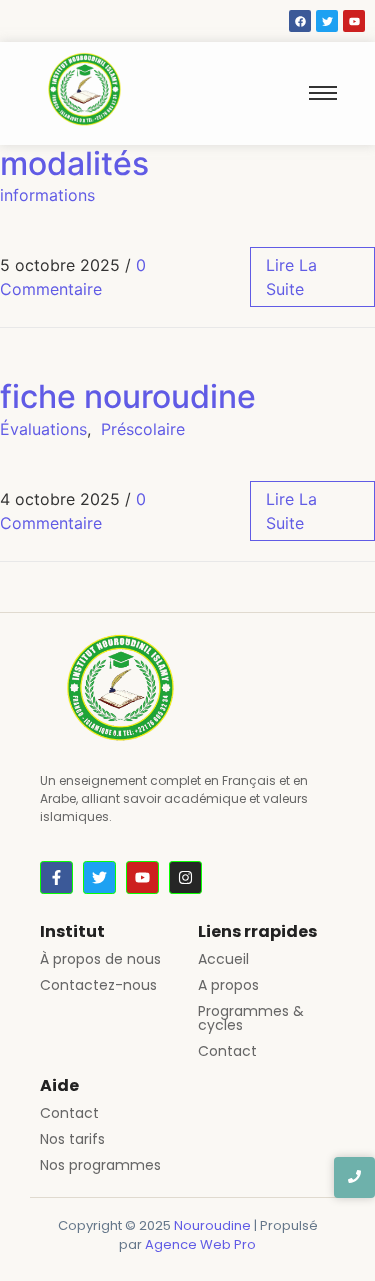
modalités (74, 163)
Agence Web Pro (200, 1244)
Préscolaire (143, 429)
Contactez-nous (98, 985)
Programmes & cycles (251, 1018)
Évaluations (43, 429)
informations (47, 195)
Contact (227, 1051)
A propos (228, 985)
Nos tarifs (72, 1139)
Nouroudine (212, 1225)
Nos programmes (100, 1165)
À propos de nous (100, 959)
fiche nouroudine (128, 396)
